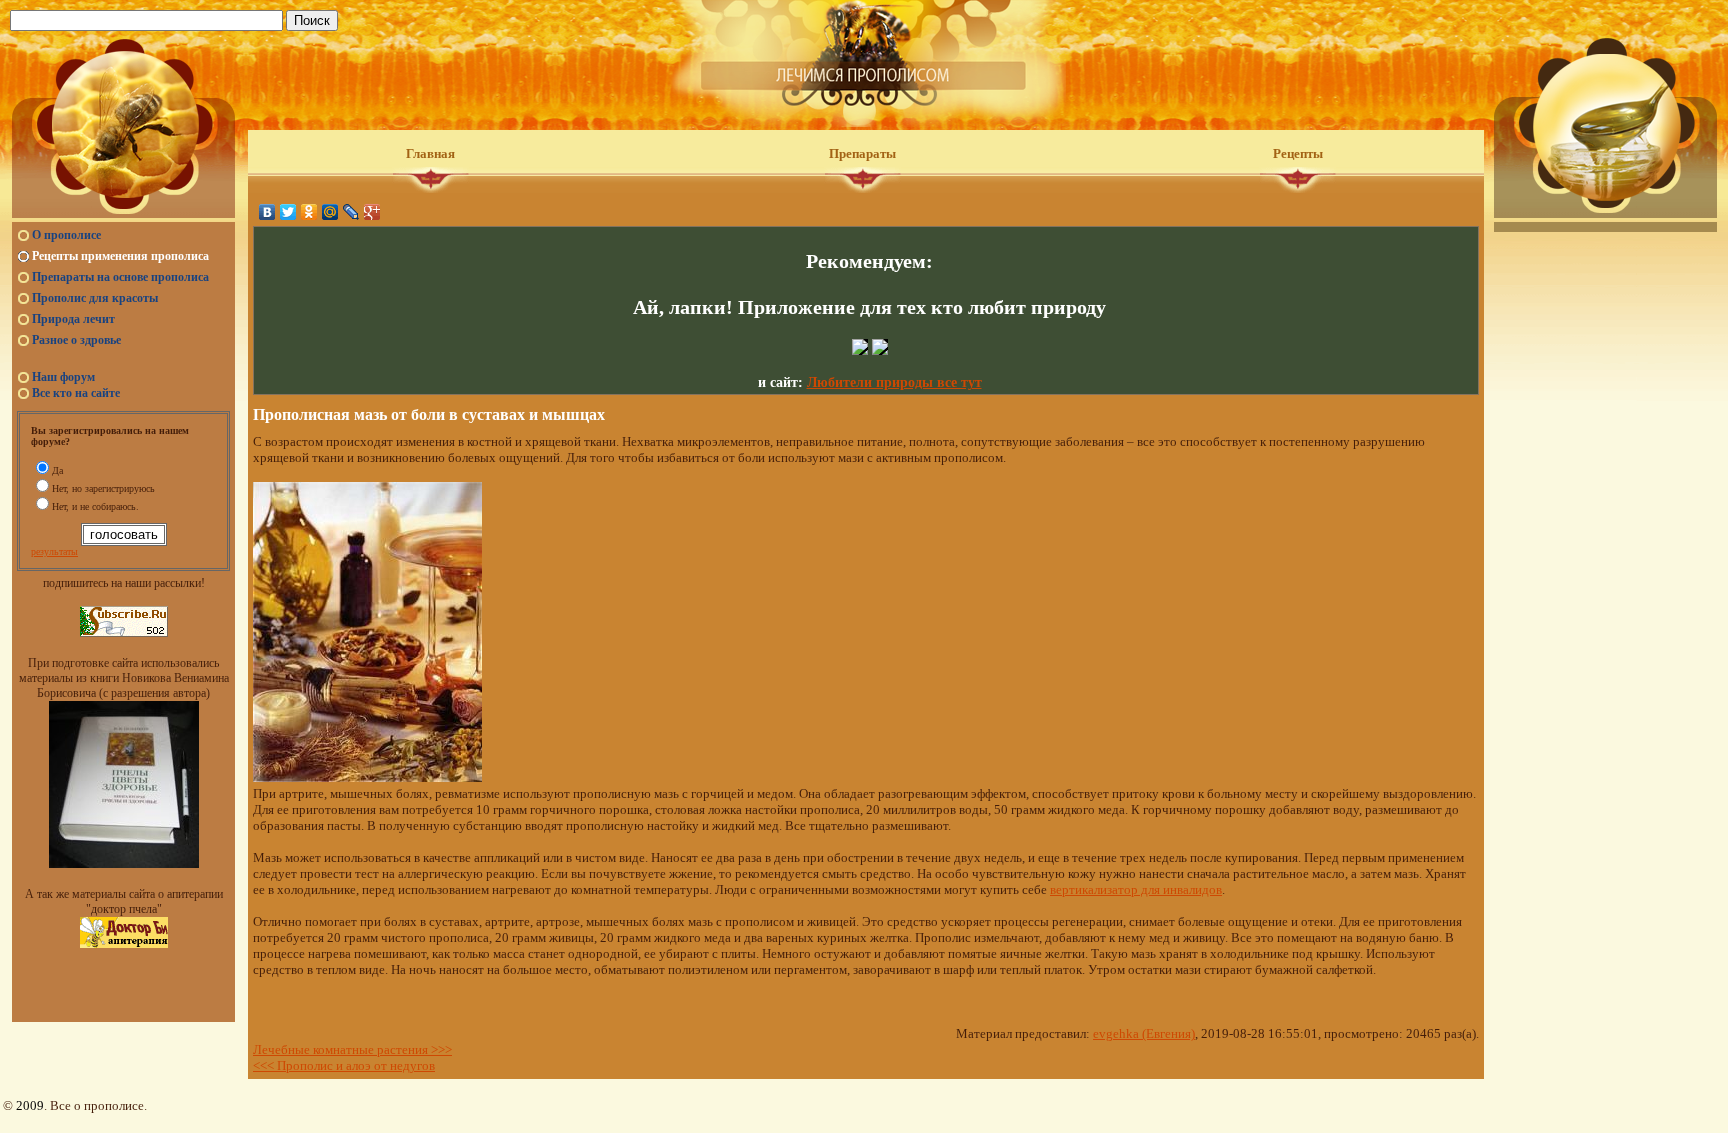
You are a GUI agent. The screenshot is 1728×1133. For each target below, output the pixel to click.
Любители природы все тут (894, 382)
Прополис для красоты (95, 298)
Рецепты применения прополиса (120, 256)
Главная (430, 153)
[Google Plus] (372, 212)
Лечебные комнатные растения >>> (352, 1049)
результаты (54, 551)
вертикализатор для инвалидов (1136, 889)
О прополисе (66, 235)
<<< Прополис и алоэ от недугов (344, 1065)
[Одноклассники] (309, 212)
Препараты (862, 153)
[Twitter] (288, 212)
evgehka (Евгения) (1144, 1033)
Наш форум (63, 377)
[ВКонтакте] (267, 212)
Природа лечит (73, 319)
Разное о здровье (76, 340)
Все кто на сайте (76, 393)
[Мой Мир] (330, 212)
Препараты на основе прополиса (120, 277)
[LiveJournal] (351, 212)
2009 (30, 1105)
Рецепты (1298, 153)
